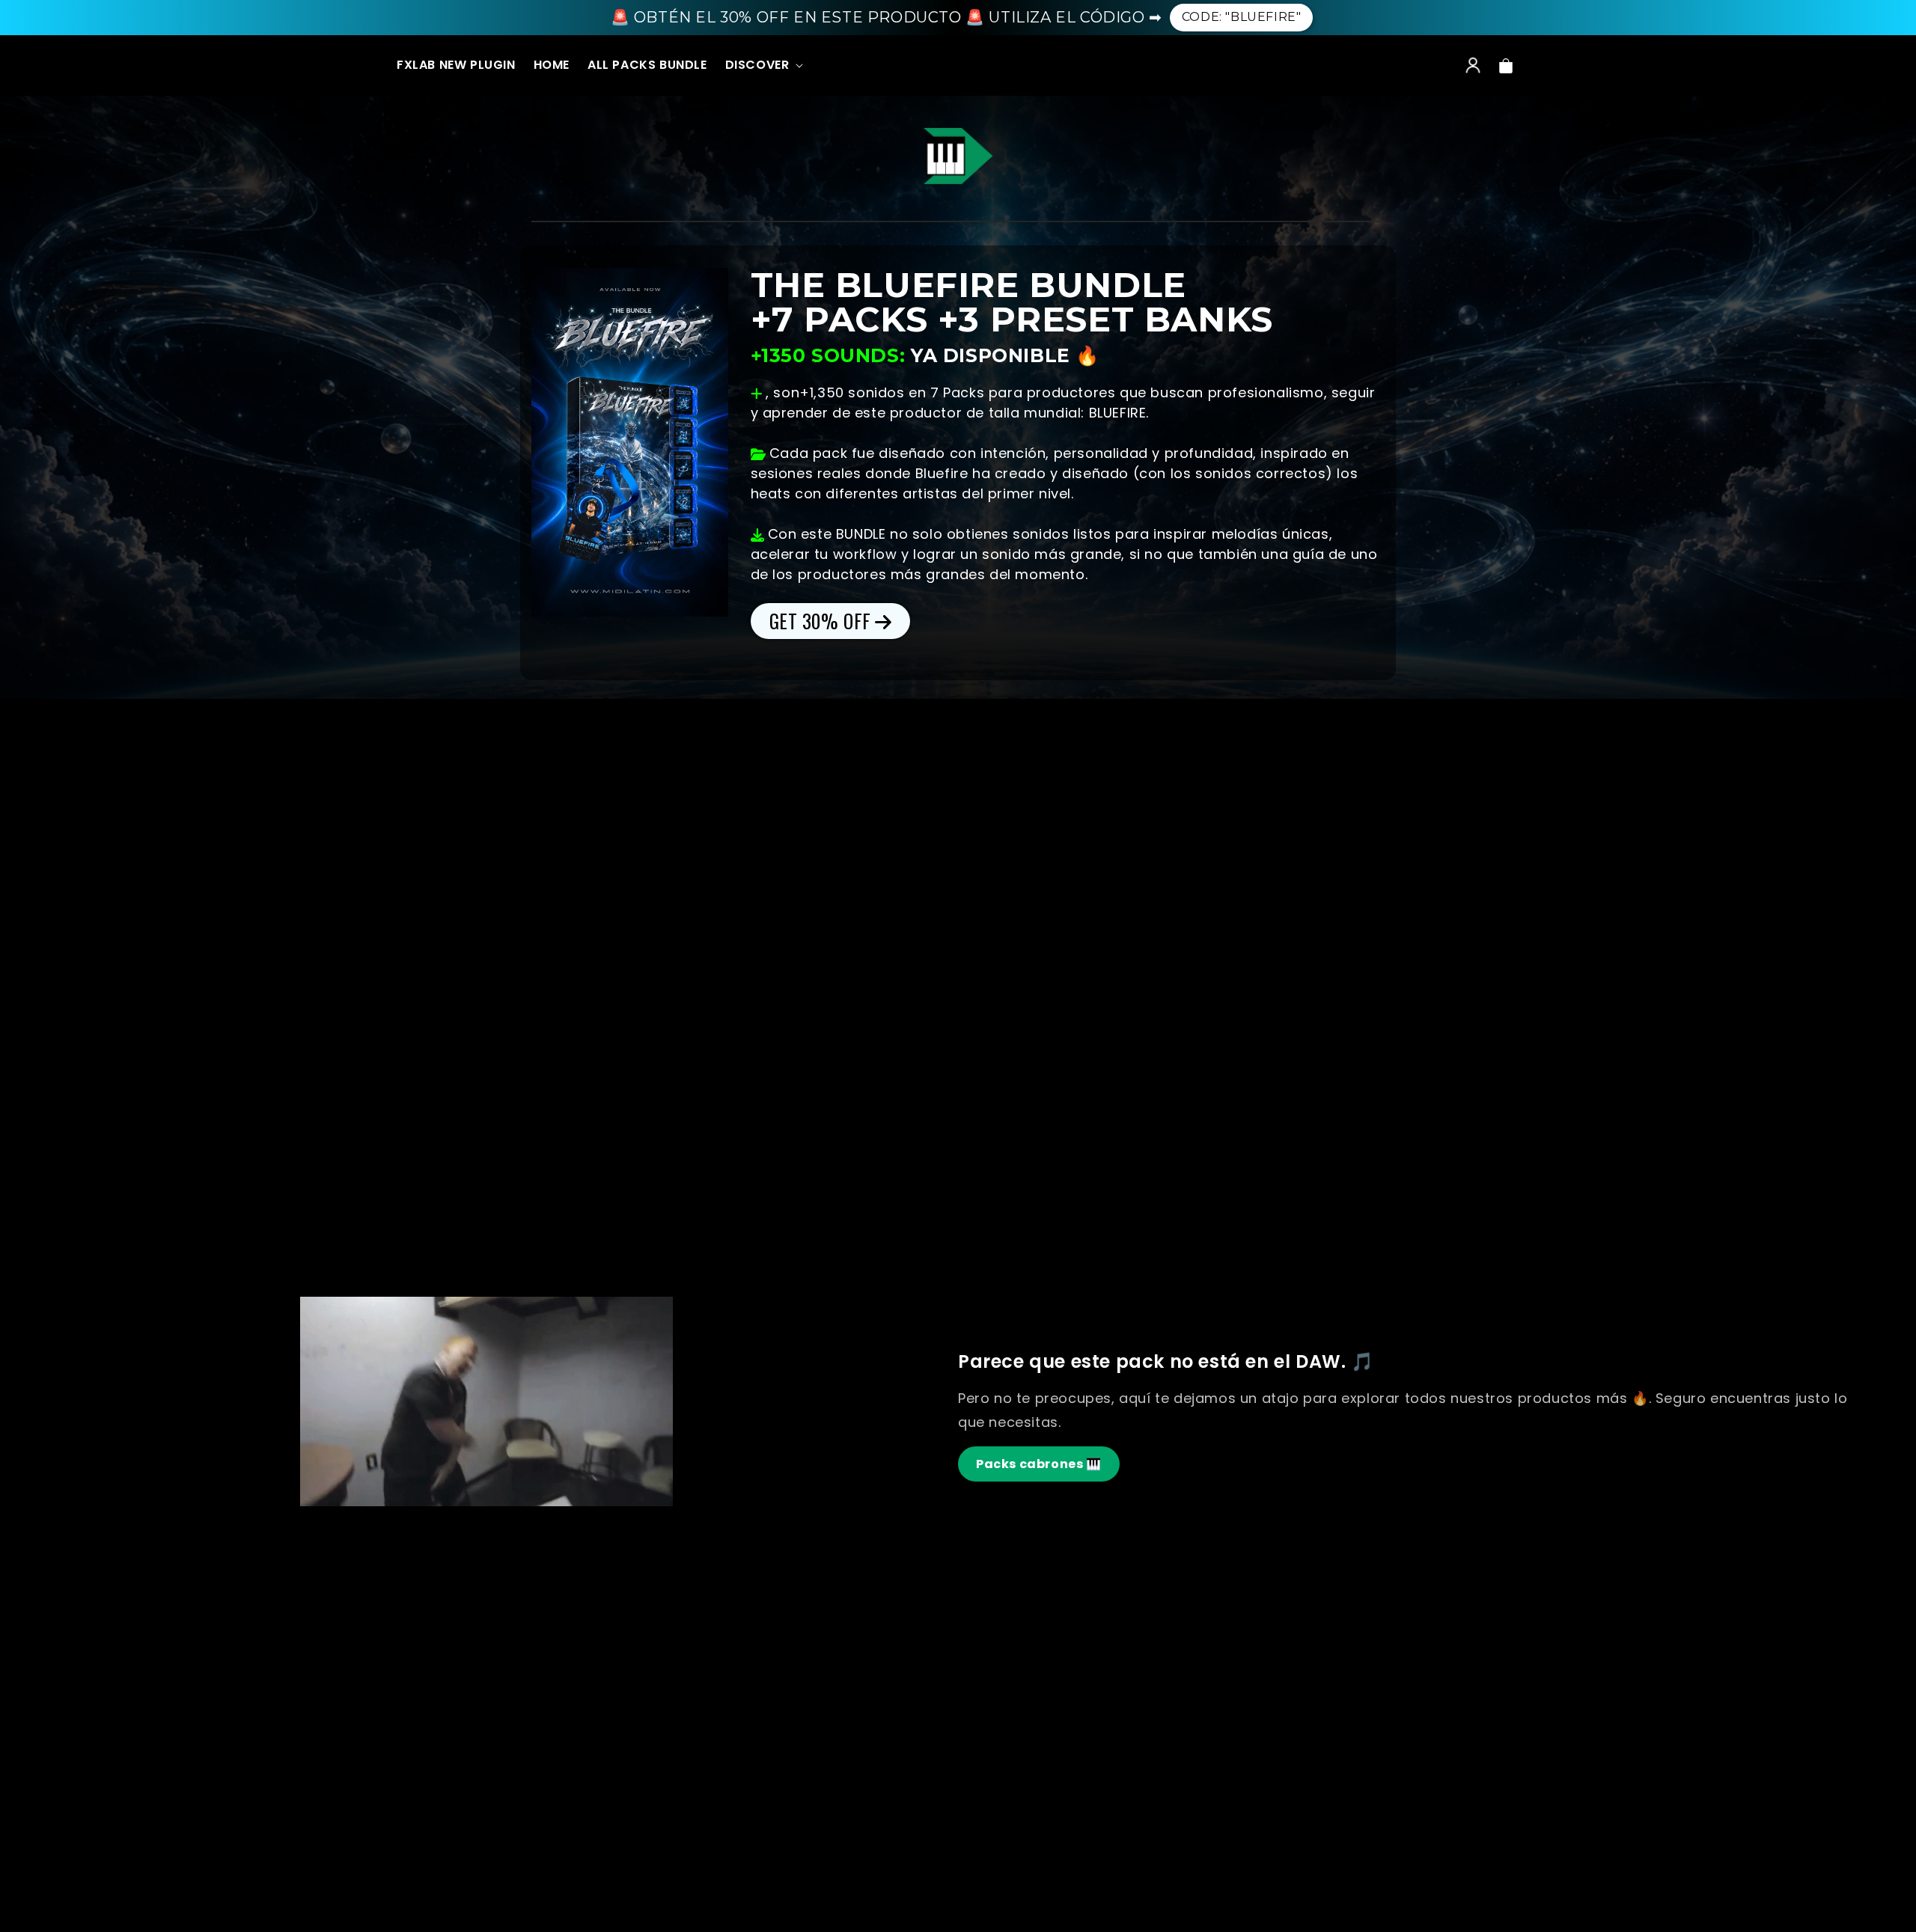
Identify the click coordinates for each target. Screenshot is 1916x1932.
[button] (763, 66)
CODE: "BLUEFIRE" (1242, 17)
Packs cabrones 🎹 (1039, 1464)
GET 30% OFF (821, 621)
